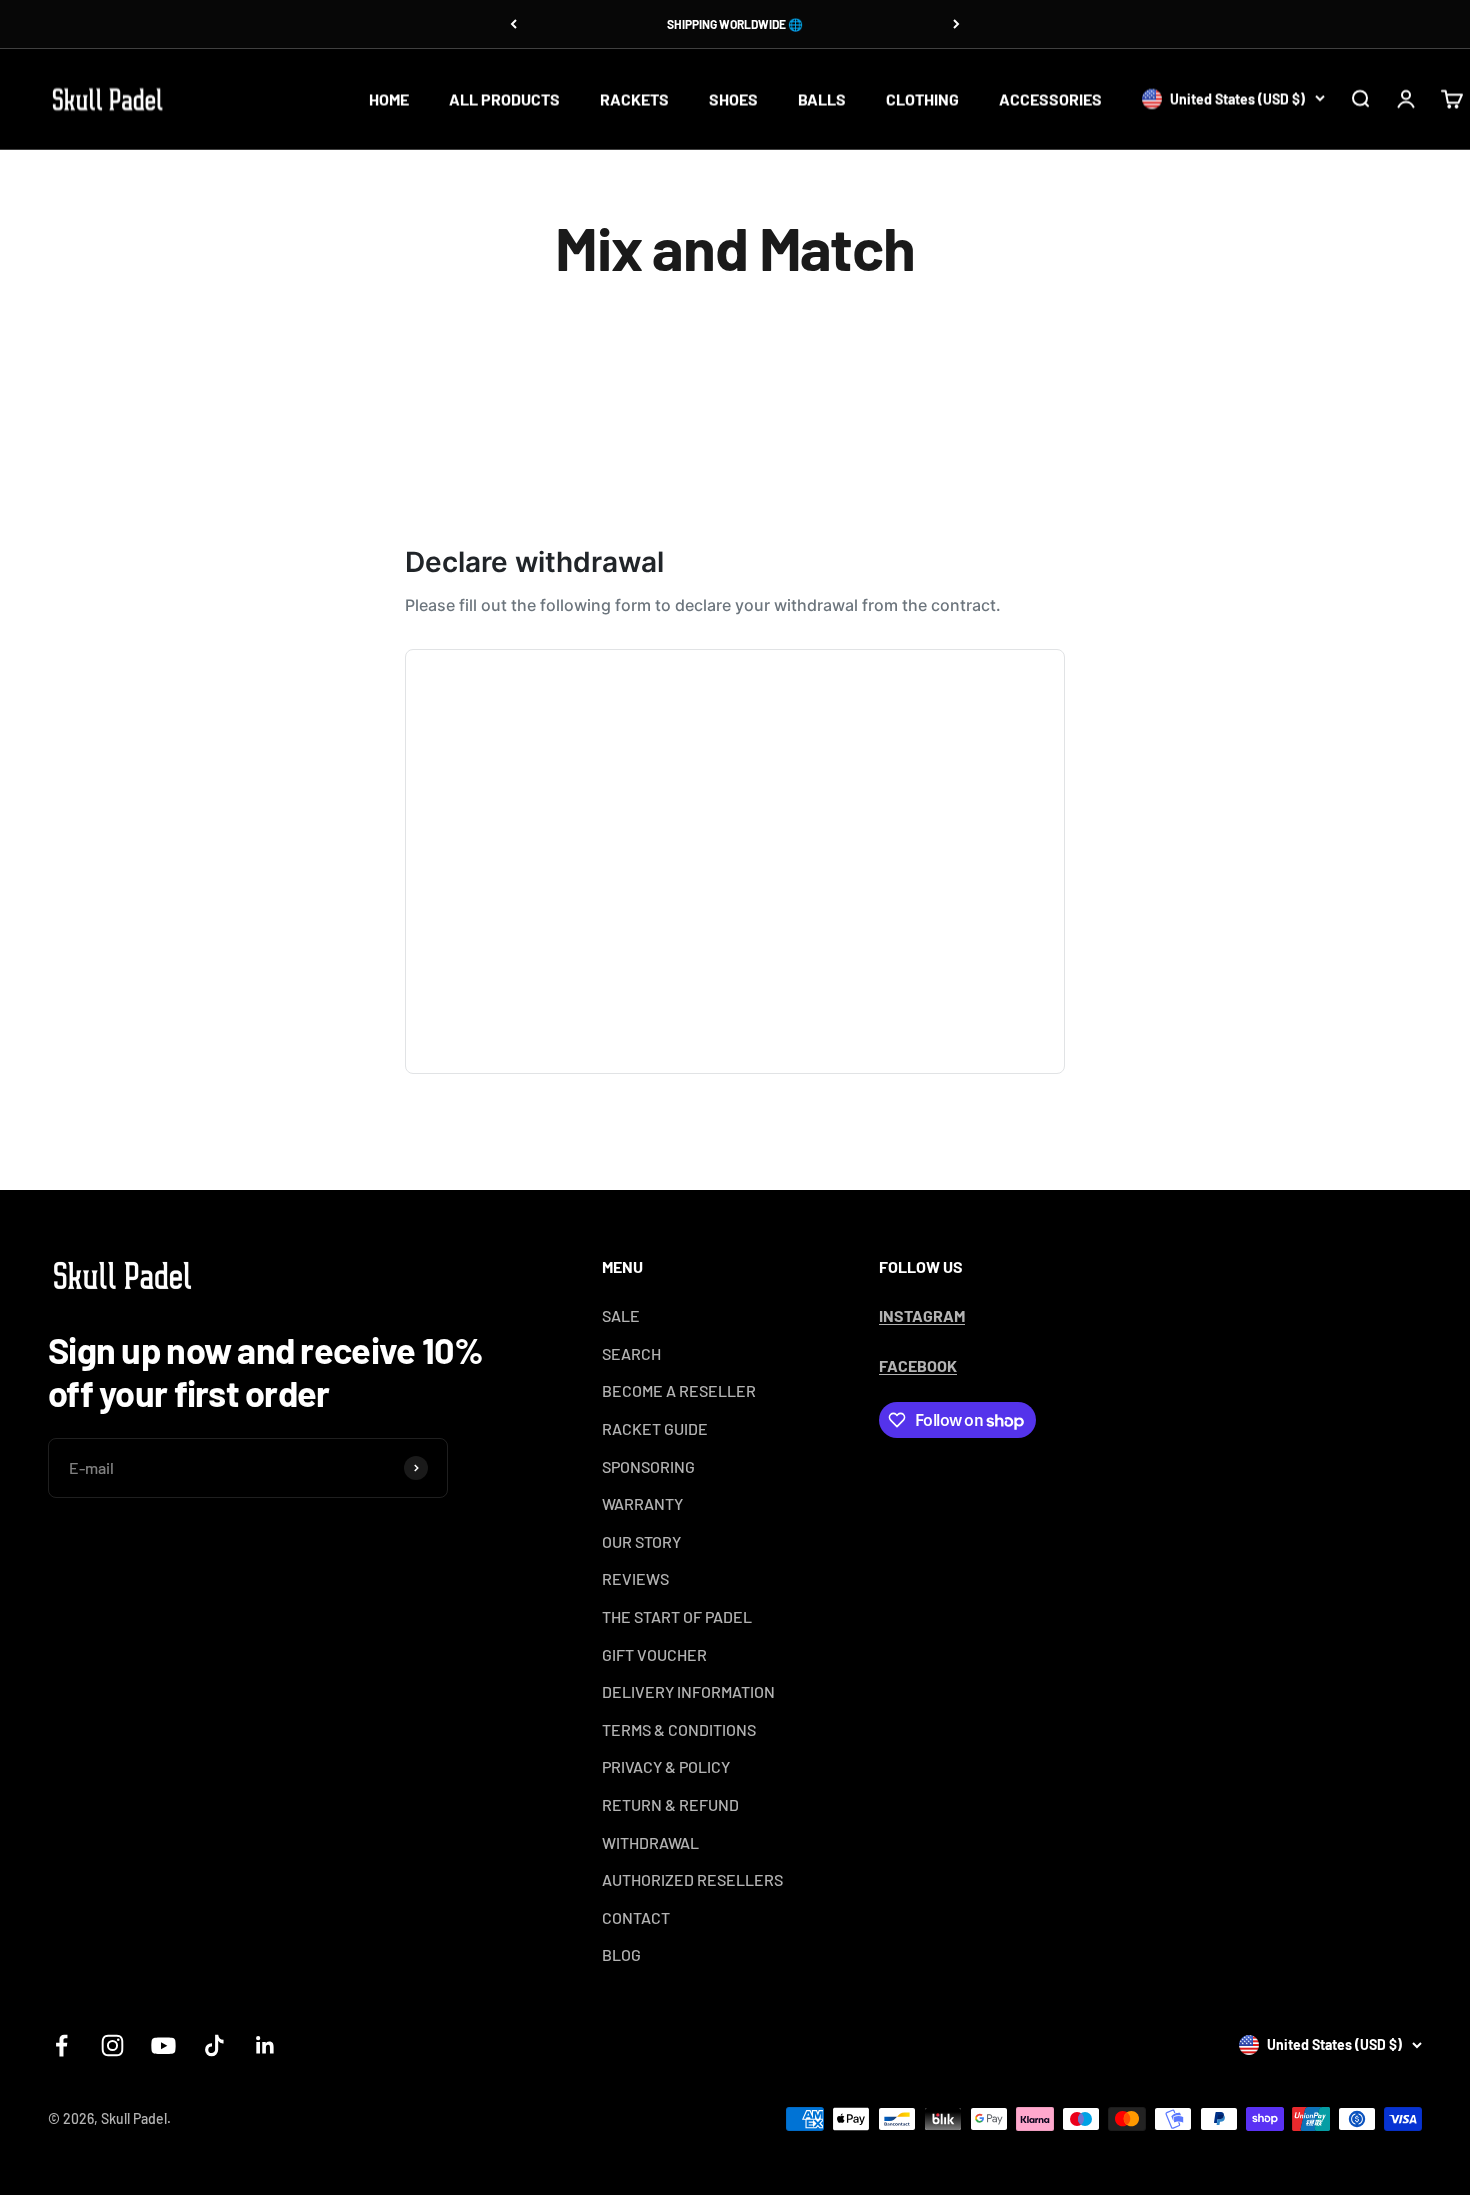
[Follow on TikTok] (214, 2045)
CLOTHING (922, 98)
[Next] (956, 24)
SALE (621, 1315)
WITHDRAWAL (650, 1842)
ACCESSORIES (1050, 98)
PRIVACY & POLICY (666, 1766)
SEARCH (631, 1353)
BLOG (621, 1954)
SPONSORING (648, 1466)
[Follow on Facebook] (61, 2045)
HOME (389, 98)
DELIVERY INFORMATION (688, 1691)
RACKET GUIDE (655, 1428)
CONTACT (636, 1917)
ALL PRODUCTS (504, 98)
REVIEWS (635, 1578)
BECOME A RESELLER (679, 1390)
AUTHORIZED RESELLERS (692, 1879)
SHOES (733, 98)
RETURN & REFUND (670, 1804)
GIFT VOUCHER (654, 1654)
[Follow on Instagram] (112, 2045)
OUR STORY (641, 1541)
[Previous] (513, 24)
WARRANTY (642, 1503)
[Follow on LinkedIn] (265, 2045)
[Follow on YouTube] (163, 2045)
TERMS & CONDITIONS (679, 1729)
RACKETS (634, 98)
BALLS (822, 98)
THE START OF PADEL (677, 1616)
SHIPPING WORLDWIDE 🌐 (735, 24)
